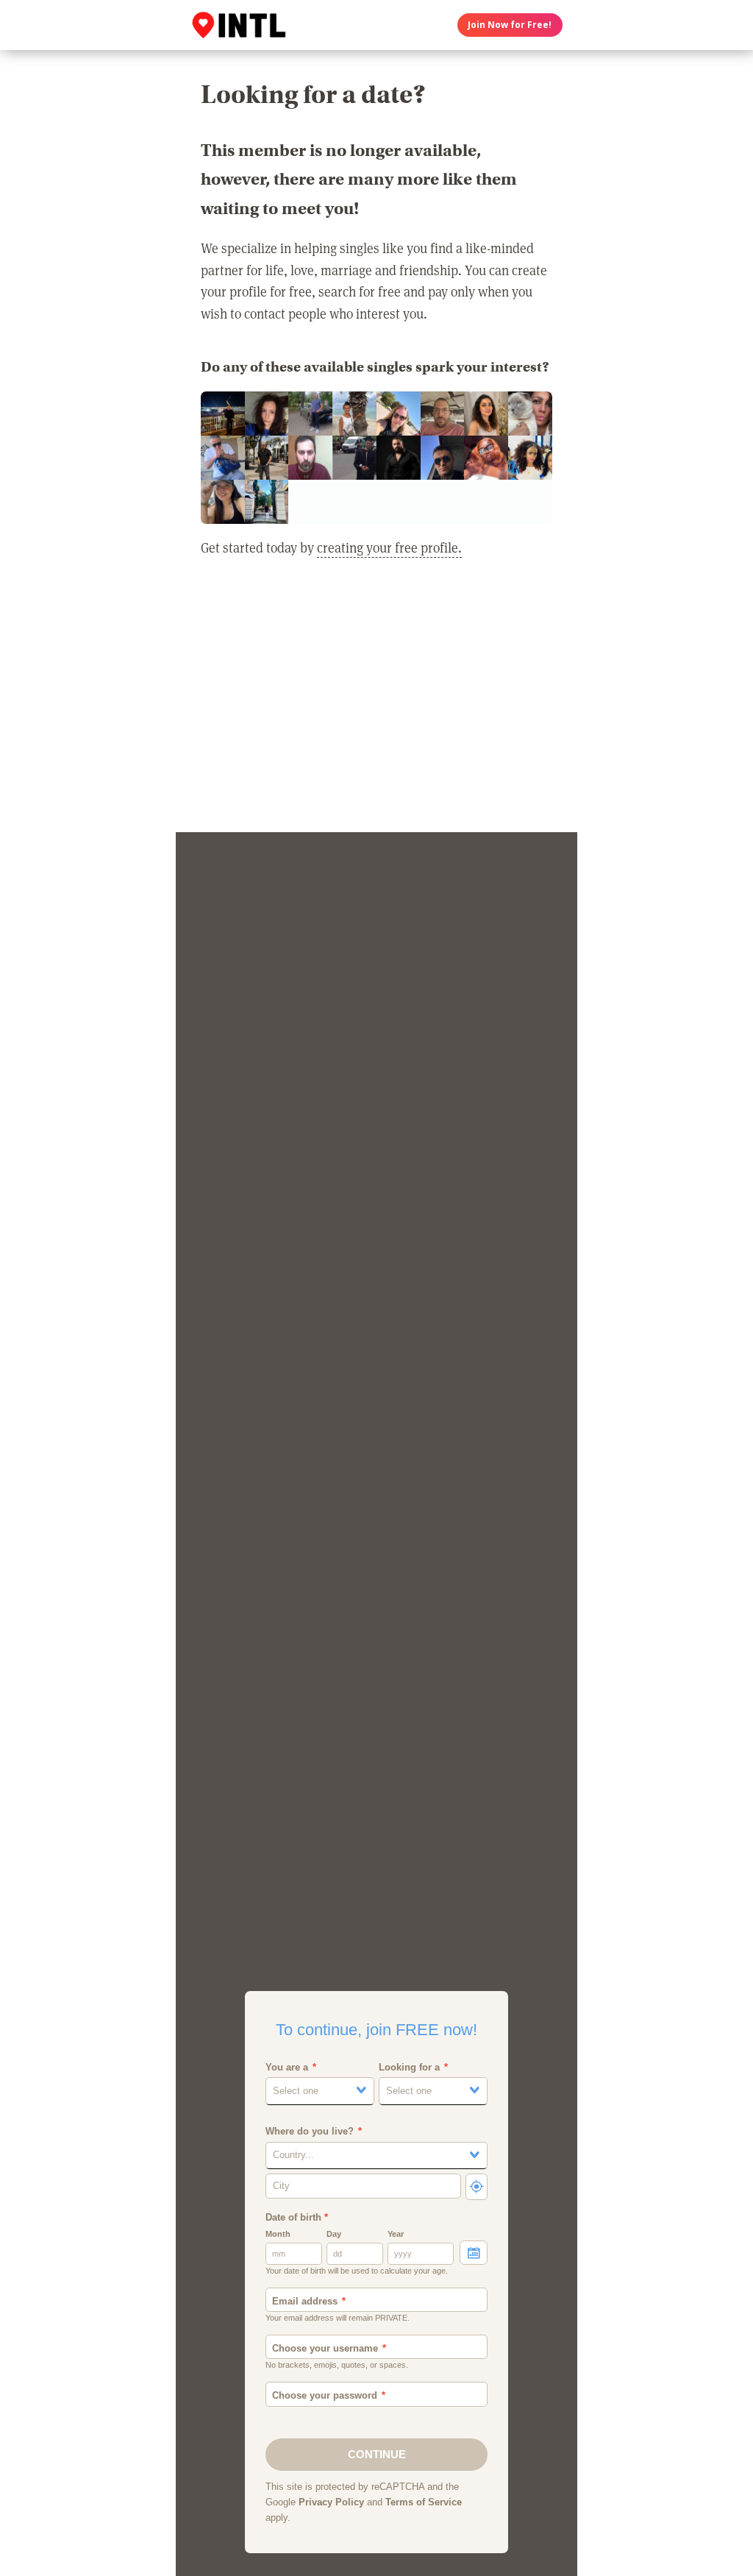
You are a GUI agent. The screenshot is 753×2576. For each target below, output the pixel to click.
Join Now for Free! (510, 25)
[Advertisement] (376, 704)
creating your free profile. (389, 547)
